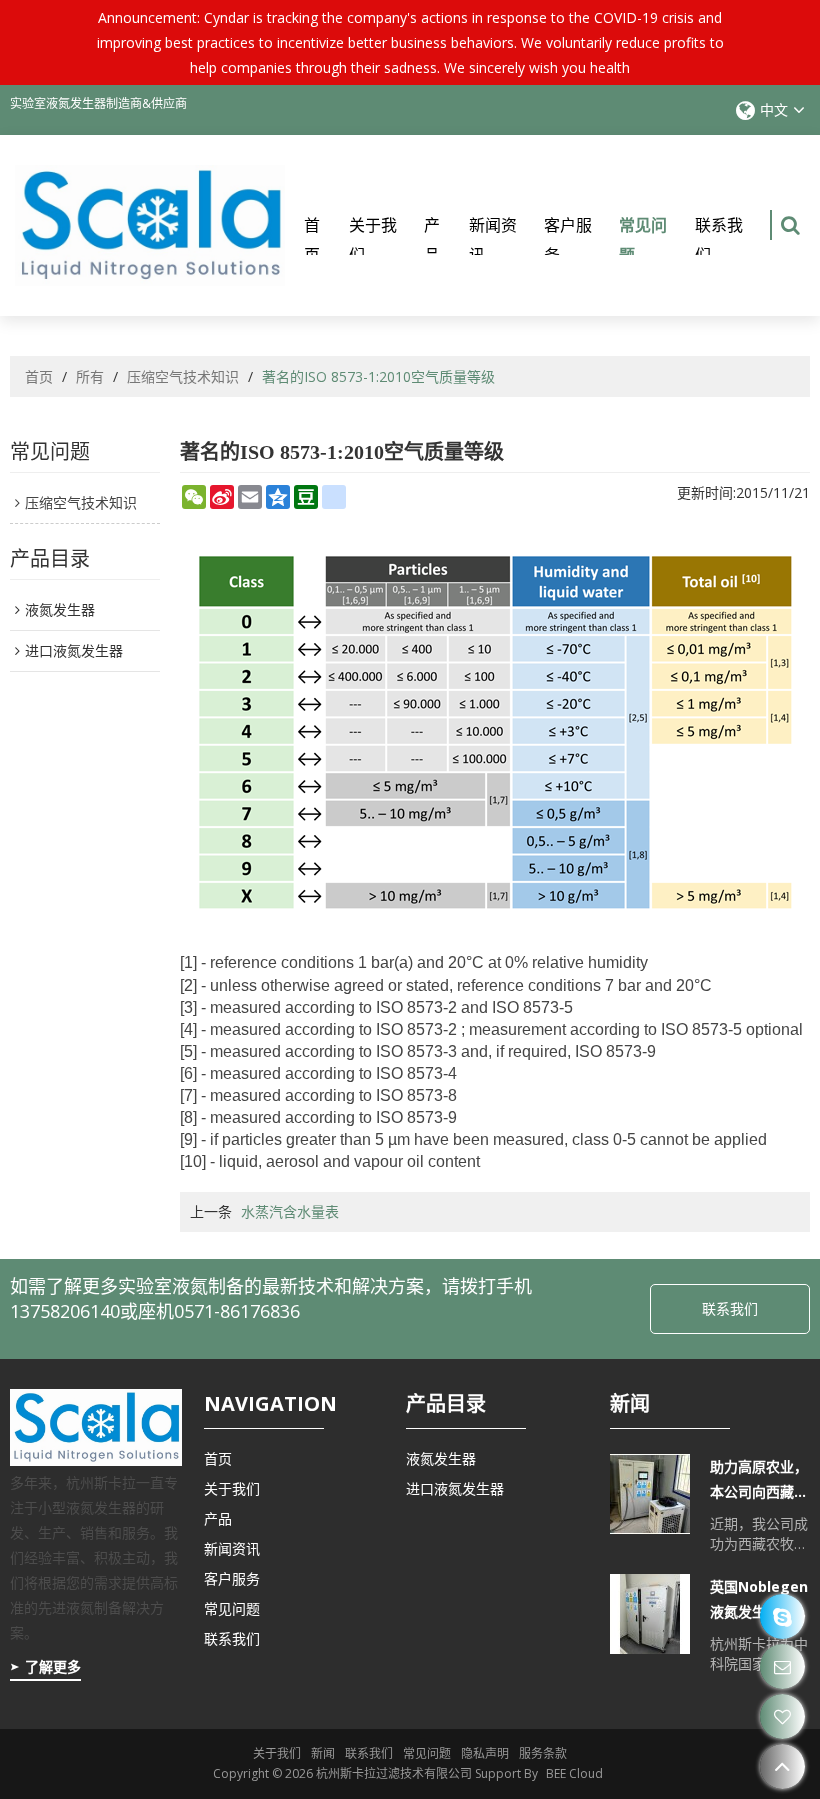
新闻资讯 (493, 240)
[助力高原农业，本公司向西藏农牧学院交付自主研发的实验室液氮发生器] (650, 1494)
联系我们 (719, 240)
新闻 (323, 1753)
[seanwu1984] (782, 1616)
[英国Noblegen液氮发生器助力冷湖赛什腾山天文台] (650, 1614)
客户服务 (568, 240)
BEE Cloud (574, 1773)
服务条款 (543, 1753)
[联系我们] (782, 1666)
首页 (312, 240)
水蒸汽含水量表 (290, 1211)
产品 (432, 240)
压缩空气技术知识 (183, 376)
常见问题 (643, 240)
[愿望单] (782, 1716)
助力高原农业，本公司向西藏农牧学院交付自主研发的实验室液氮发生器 (759, 1480)
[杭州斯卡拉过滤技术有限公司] (150, 225)
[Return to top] (782, 1766)
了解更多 (53, 1666)
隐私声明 (485, 1753)
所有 (90, 376)
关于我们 (373, 240)
